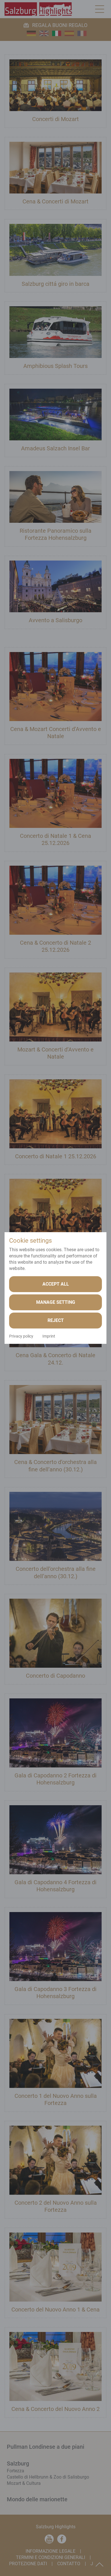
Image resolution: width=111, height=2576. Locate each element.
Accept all (56, 1284)
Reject (56, 1320)
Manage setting (56, 1302)
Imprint (49, 1336)
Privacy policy (21, 1336)
